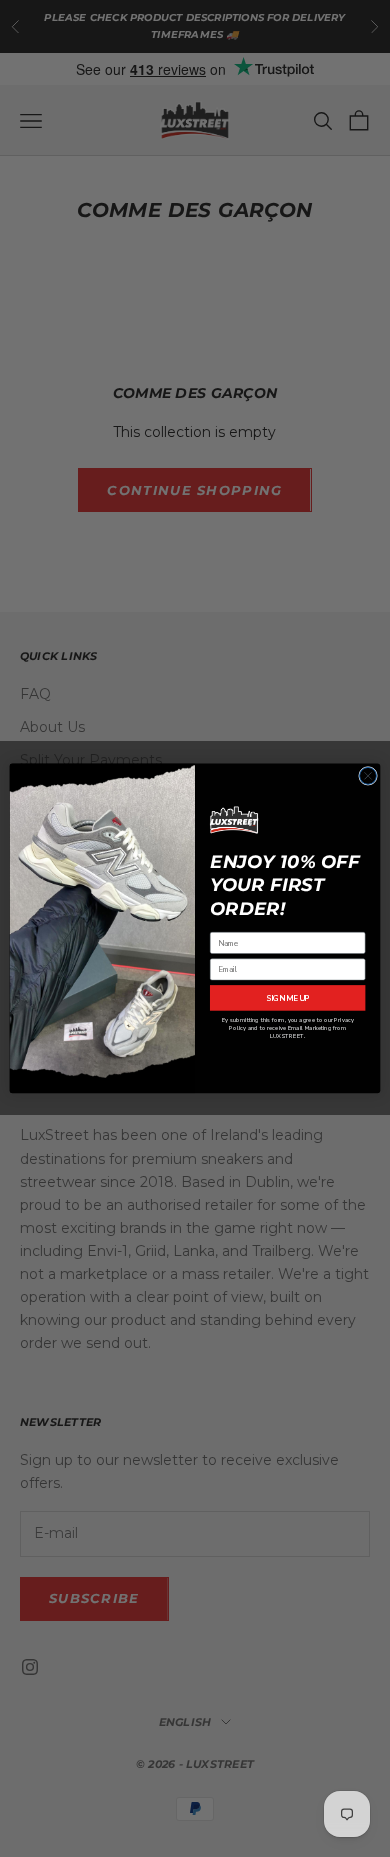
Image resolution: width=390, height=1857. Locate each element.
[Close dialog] (368, 776)
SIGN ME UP (288, 998)
